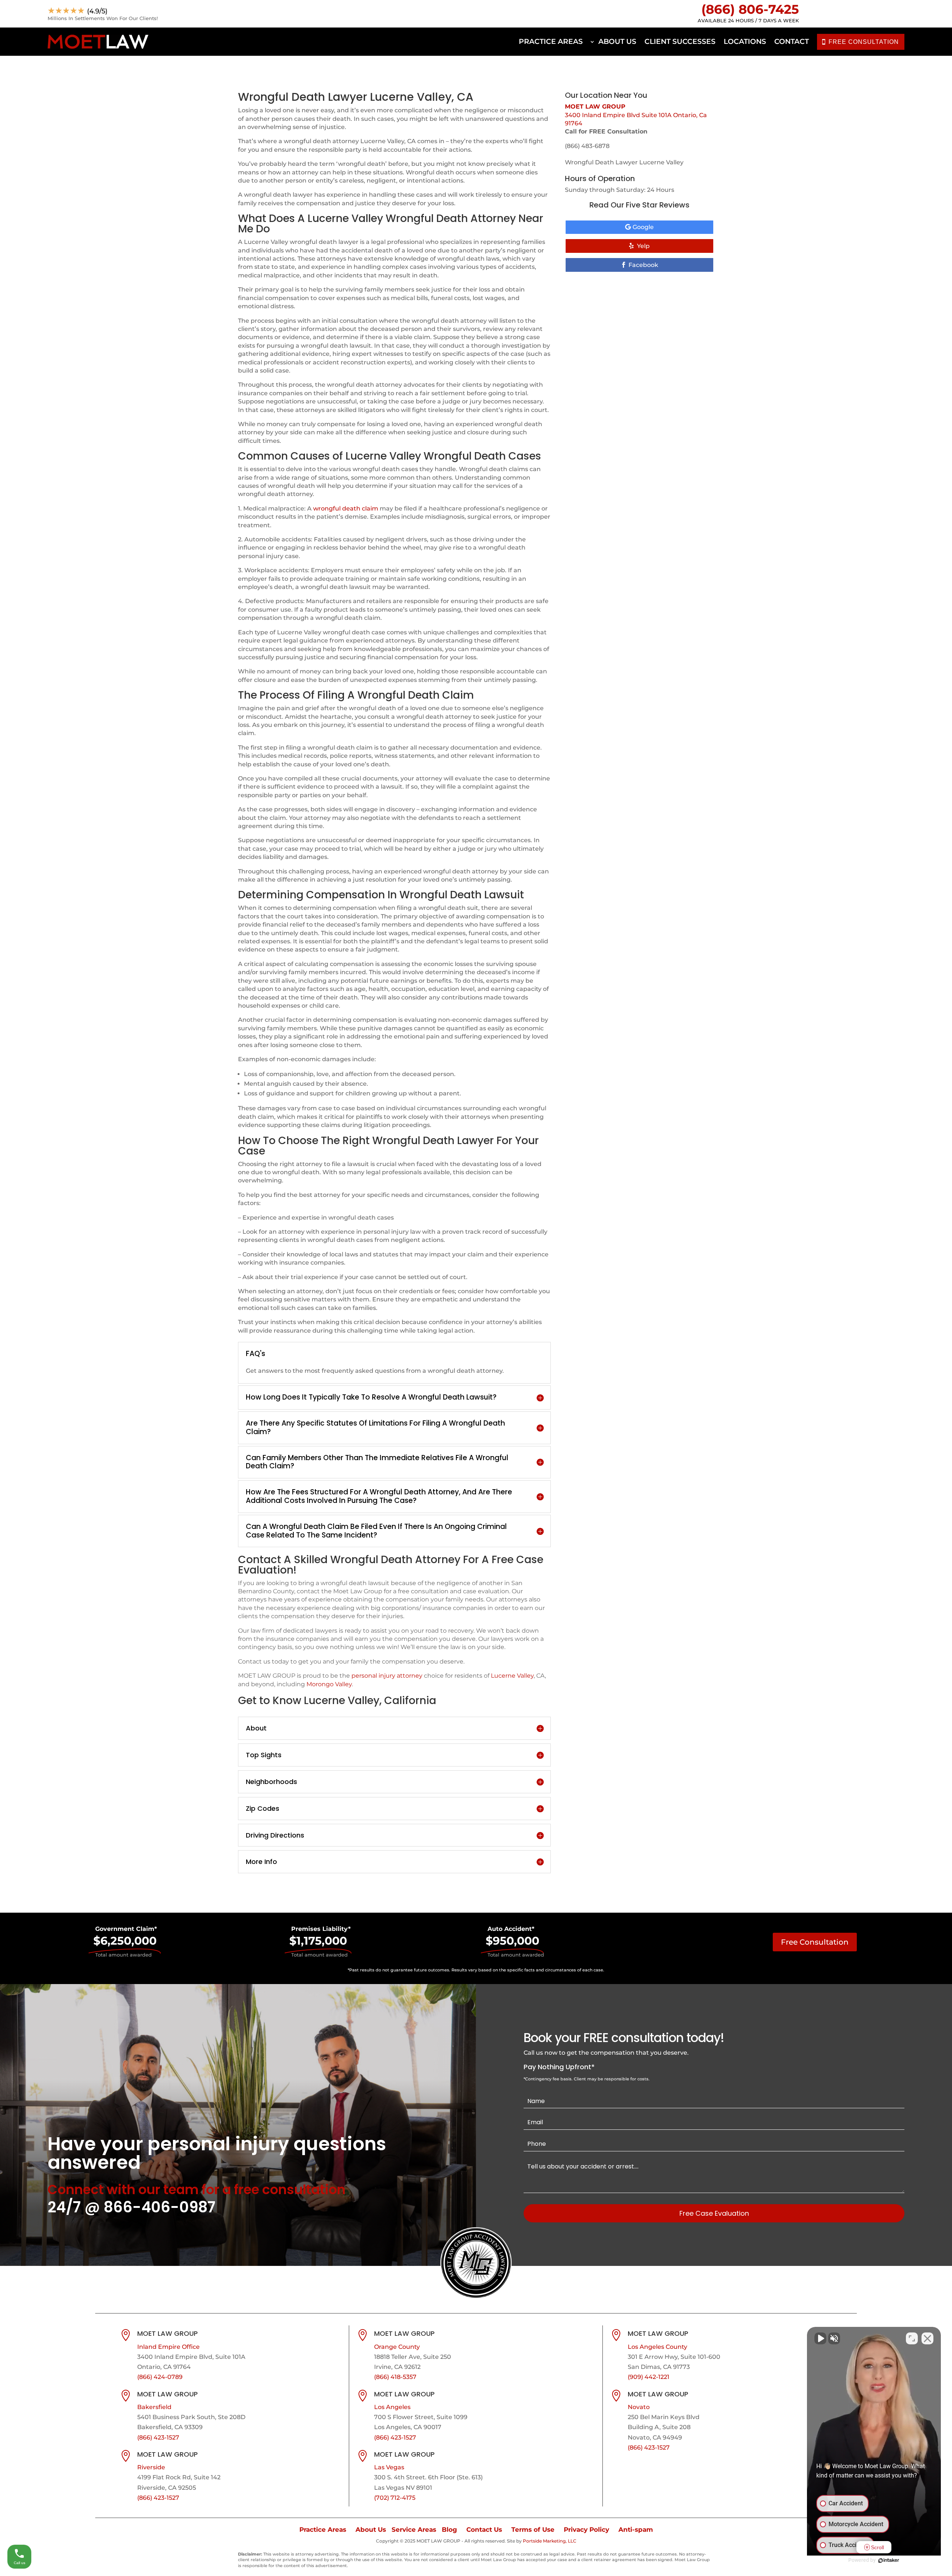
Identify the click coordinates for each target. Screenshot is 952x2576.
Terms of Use (533, 2530)
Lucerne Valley (512, 1676)
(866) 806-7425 (750, 9)
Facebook (643, 265)
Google (643, 227)
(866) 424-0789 (160, 2377)
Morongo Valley (329, 1684)
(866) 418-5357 (395, 2377)
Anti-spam (636, 2530)
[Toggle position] (912, 2338)
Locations (745, 41)
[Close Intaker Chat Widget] (927, 2338)
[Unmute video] (820, 2338)
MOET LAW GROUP (595, 107)
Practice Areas (551, 41)
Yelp (643, 246)
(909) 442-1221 (649, 2377)
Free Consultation (815, 1942)
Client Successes (680, 41)
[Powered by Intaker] (889, 2560)
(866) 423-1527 (158, 2437)
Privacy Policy (586, 2530)
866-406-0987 (160, 2207)
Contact (792, 41)
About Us (617, 41)
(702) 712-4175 (395, 2498)
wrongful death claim (346, 508)
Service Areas (414, 2530)
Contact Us (484, 2530)
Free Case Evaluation (714, 2213)
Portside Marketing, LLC (550, 2541)
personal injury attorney (387, 1676)
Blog (449, 2530)
